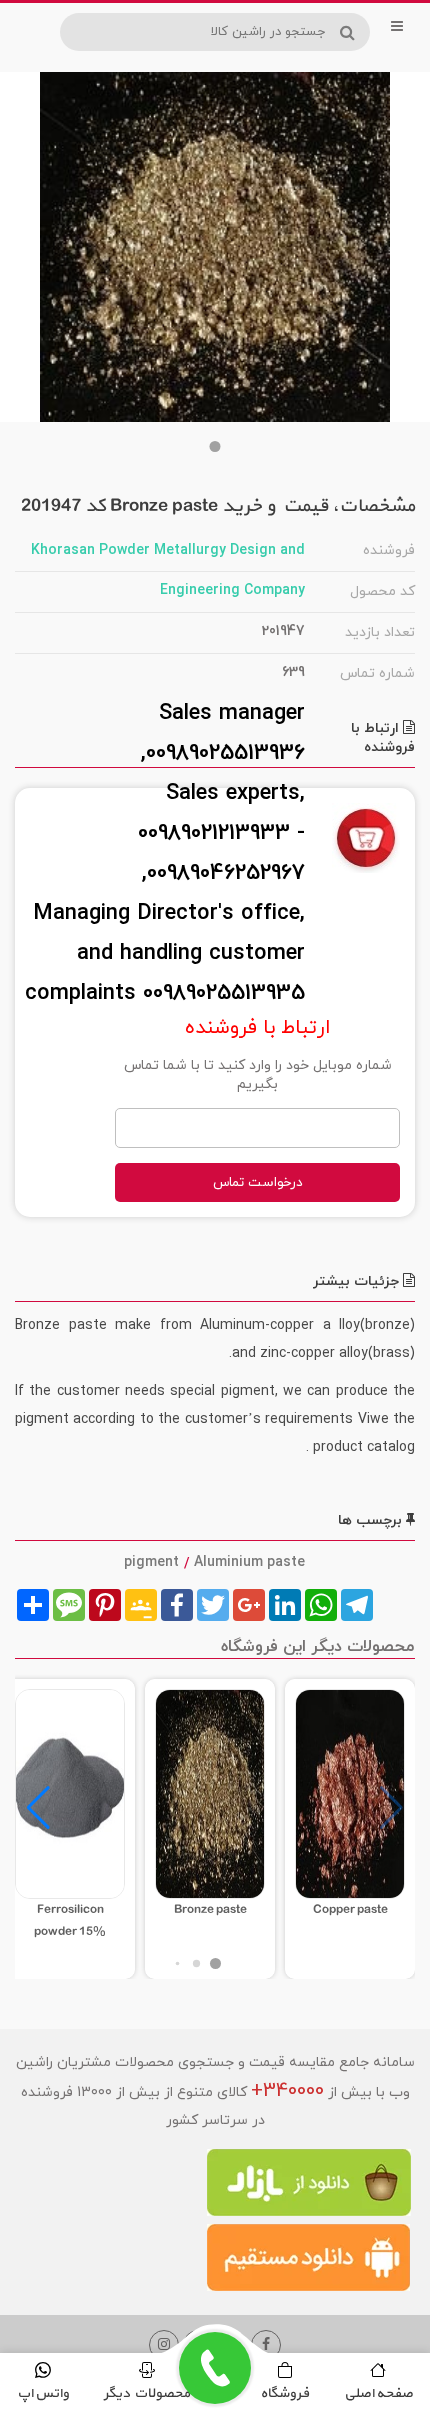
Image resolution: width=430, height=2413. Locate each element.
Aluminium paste (249, 1562)
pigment (151, 1562)
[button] (215, 446)
